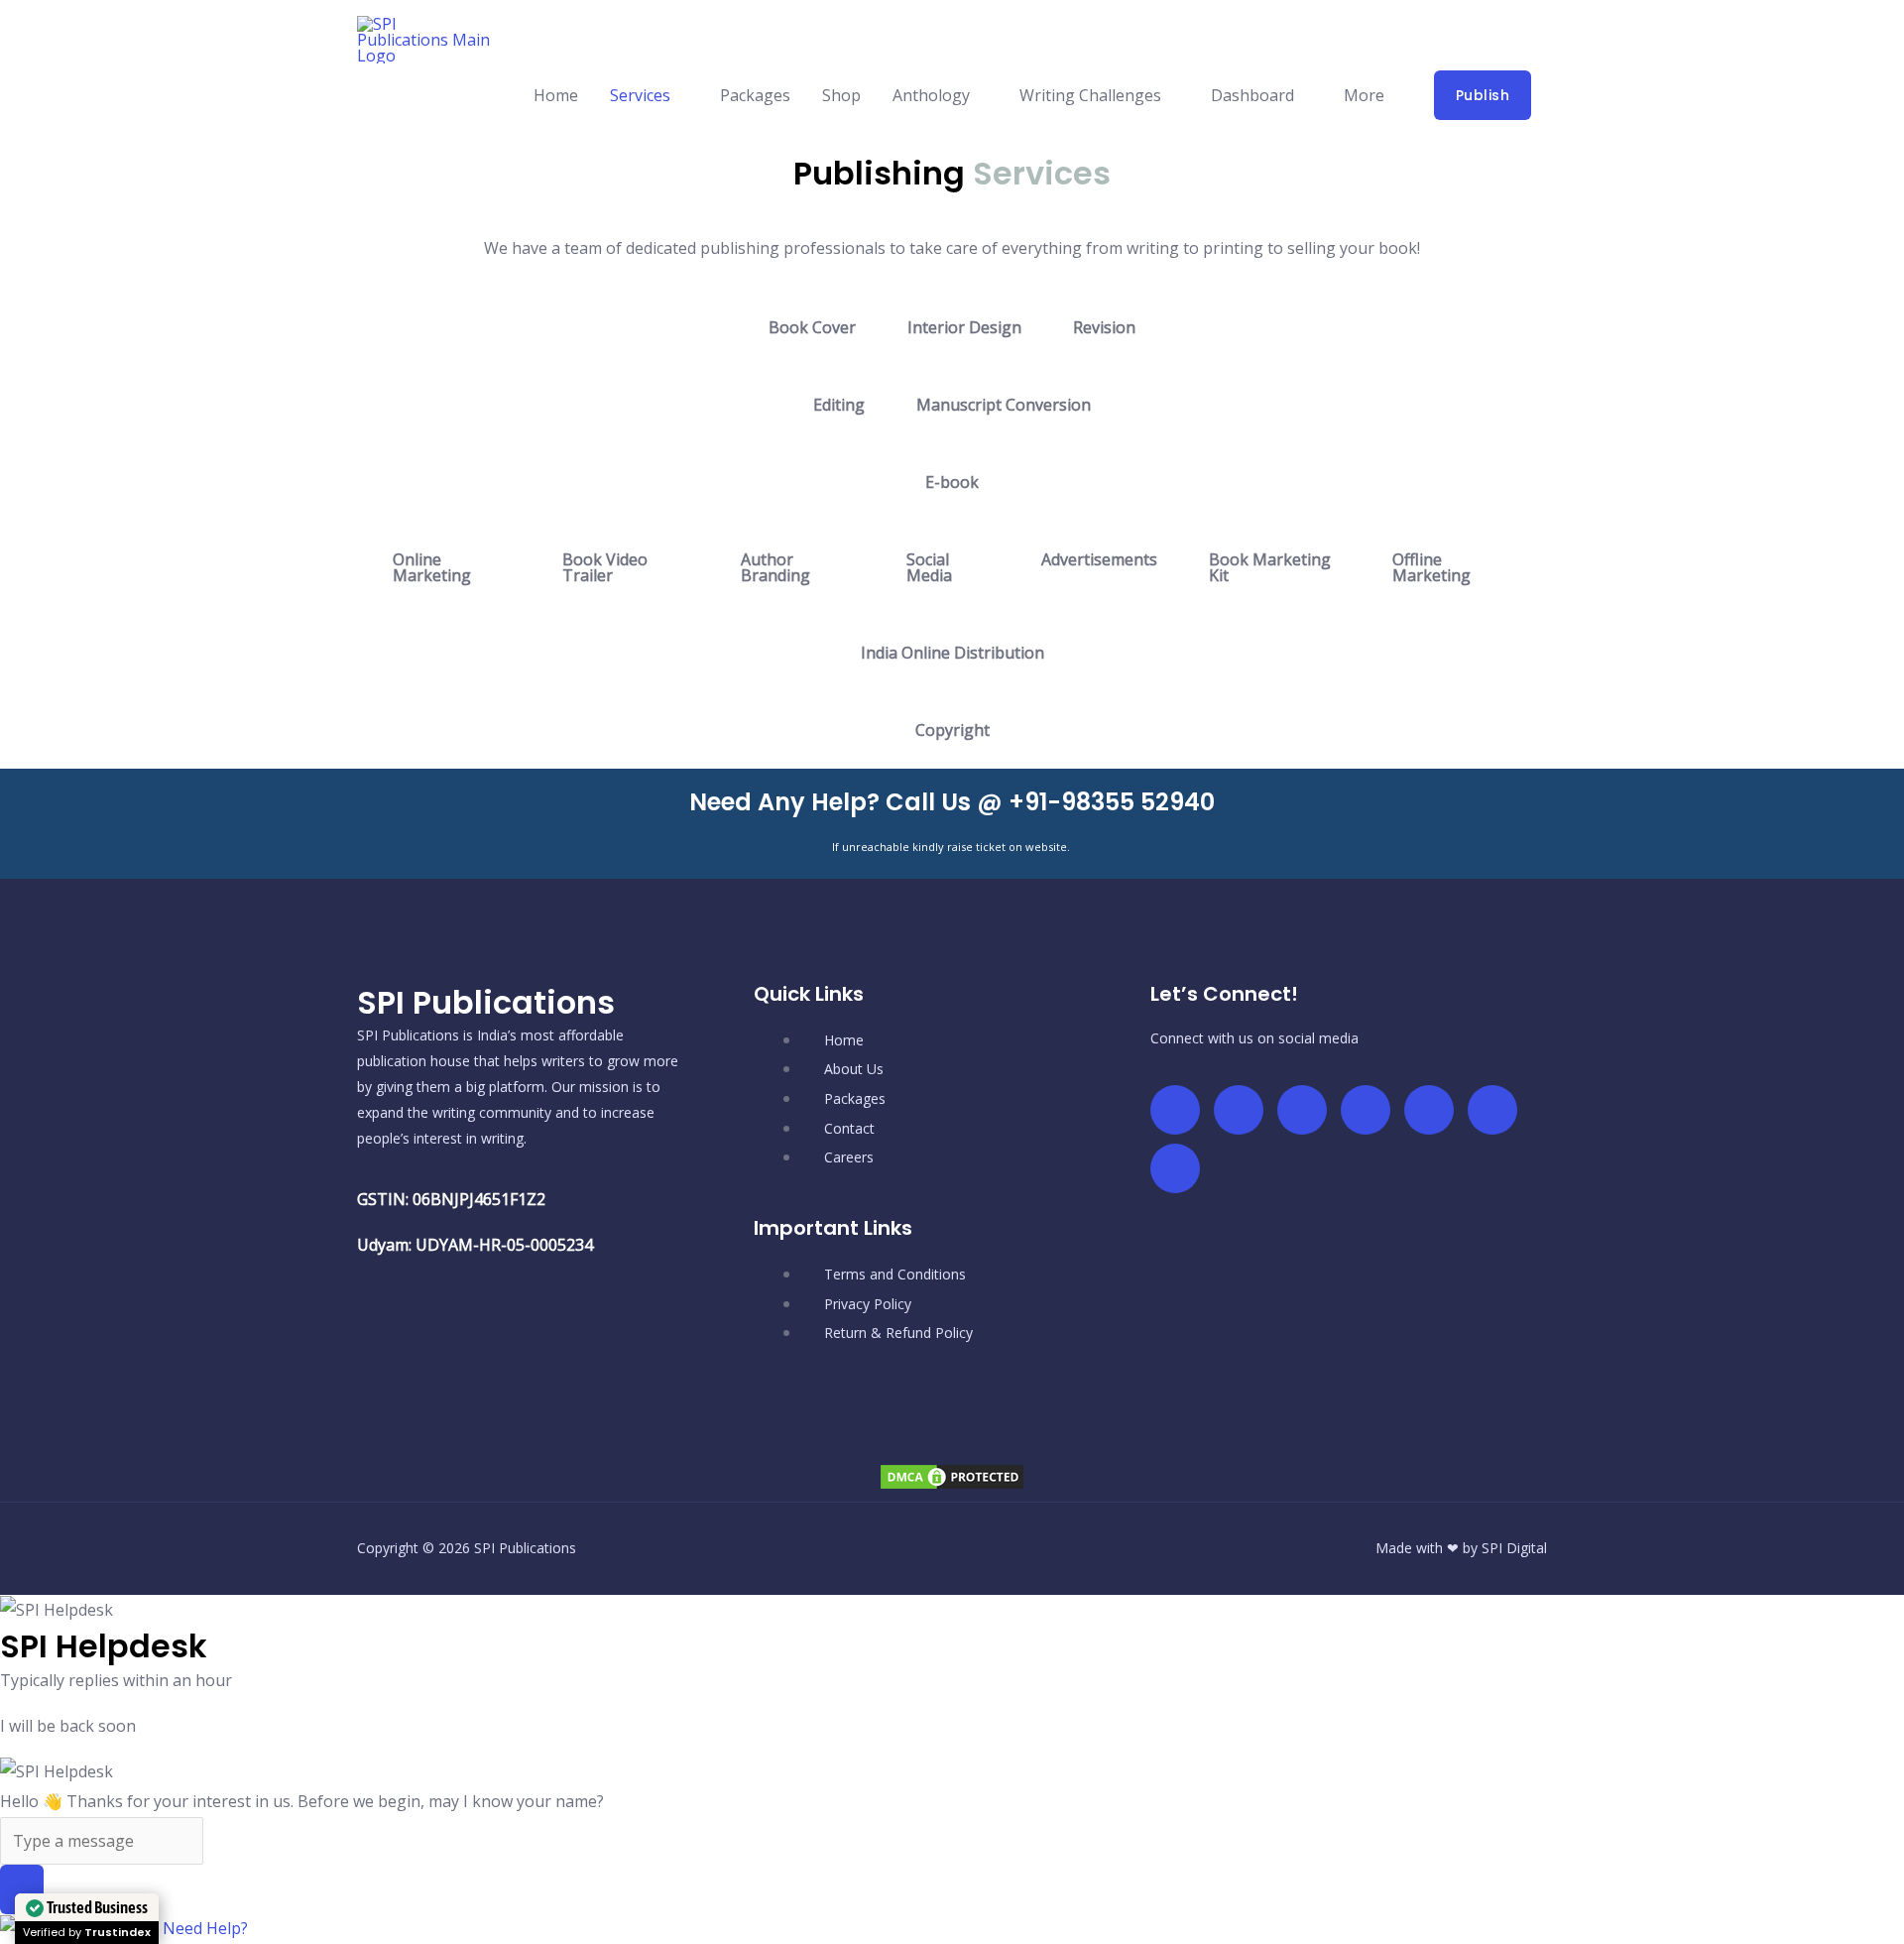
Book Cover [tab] (812, 327)
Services (640, 95)
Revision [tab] (1104, 327)
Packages (755, 95)
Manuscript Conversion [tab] (1004, 405)
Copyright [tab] (952, 730)
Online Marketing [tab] (432, 567)
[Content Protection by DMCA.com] (952, 1475)
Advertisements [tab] (1099, 559)
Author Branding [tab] (775, 567)
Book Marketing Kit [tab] (1270, 567)
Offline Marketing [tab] (1431, 567)
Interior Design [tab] (964, 327)
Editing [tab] (839, 405)
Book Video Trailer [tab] (605, 567)
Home (556, 95)
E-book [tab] (952, 482)
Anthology (931, 95)
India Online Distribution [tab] (952, 653)
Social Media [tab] (929, 567)
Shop (841, 95)
